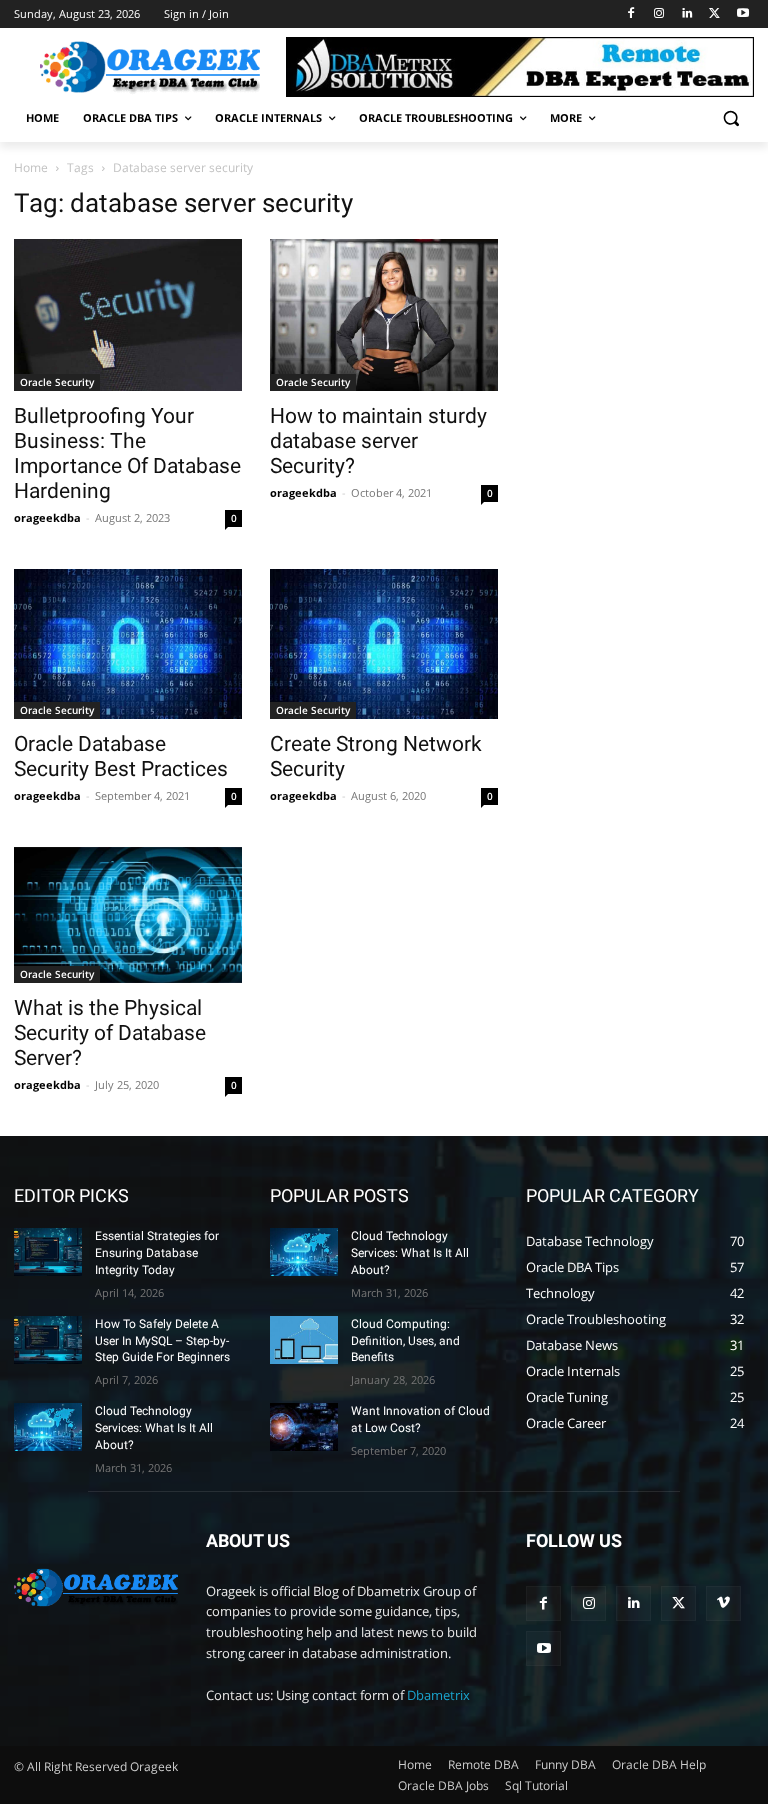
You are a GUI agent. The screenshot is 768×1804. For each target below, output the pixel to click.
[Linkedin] (687, 14)
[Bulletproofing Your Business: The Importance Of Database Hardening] (128, 315)
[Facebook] (631, 14)
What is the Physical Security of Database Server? (110, 1033)
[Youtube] (742, 14)
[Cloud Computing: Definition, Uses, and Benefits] (304, 1340)
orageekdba (47, 517)
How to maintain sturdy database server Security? (378, 441)
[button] (730, 118)
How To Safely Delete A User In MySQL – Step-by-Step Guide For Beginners (162, 1341)
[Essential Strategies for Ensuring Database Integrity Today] (48, 1252)
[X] (714, 14)
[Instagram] (659, 14)
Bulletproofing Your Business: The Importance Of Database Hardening (127, 453)
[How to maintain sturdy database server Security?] (384, 315)
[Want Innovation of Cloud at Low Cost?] (304, 1427)
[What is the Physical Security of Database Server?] (128, 915)
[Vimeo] (723, 1603)
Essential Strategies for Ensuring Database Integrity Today (157, 1253)
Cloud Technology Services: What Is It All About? (154, 1428)
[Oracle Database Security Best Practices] (128, 644)
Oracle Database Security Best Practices (121, 756)
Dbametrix (438, 1695)
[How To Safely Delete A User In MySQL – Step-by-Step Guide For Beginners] (48, 1340)
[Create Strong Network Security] (384, 644)
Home (31, 167)
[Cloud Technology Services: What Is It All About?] (48, 1427)
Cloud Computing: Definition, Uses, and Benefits (405, 1341)
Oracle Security (57, 382)
